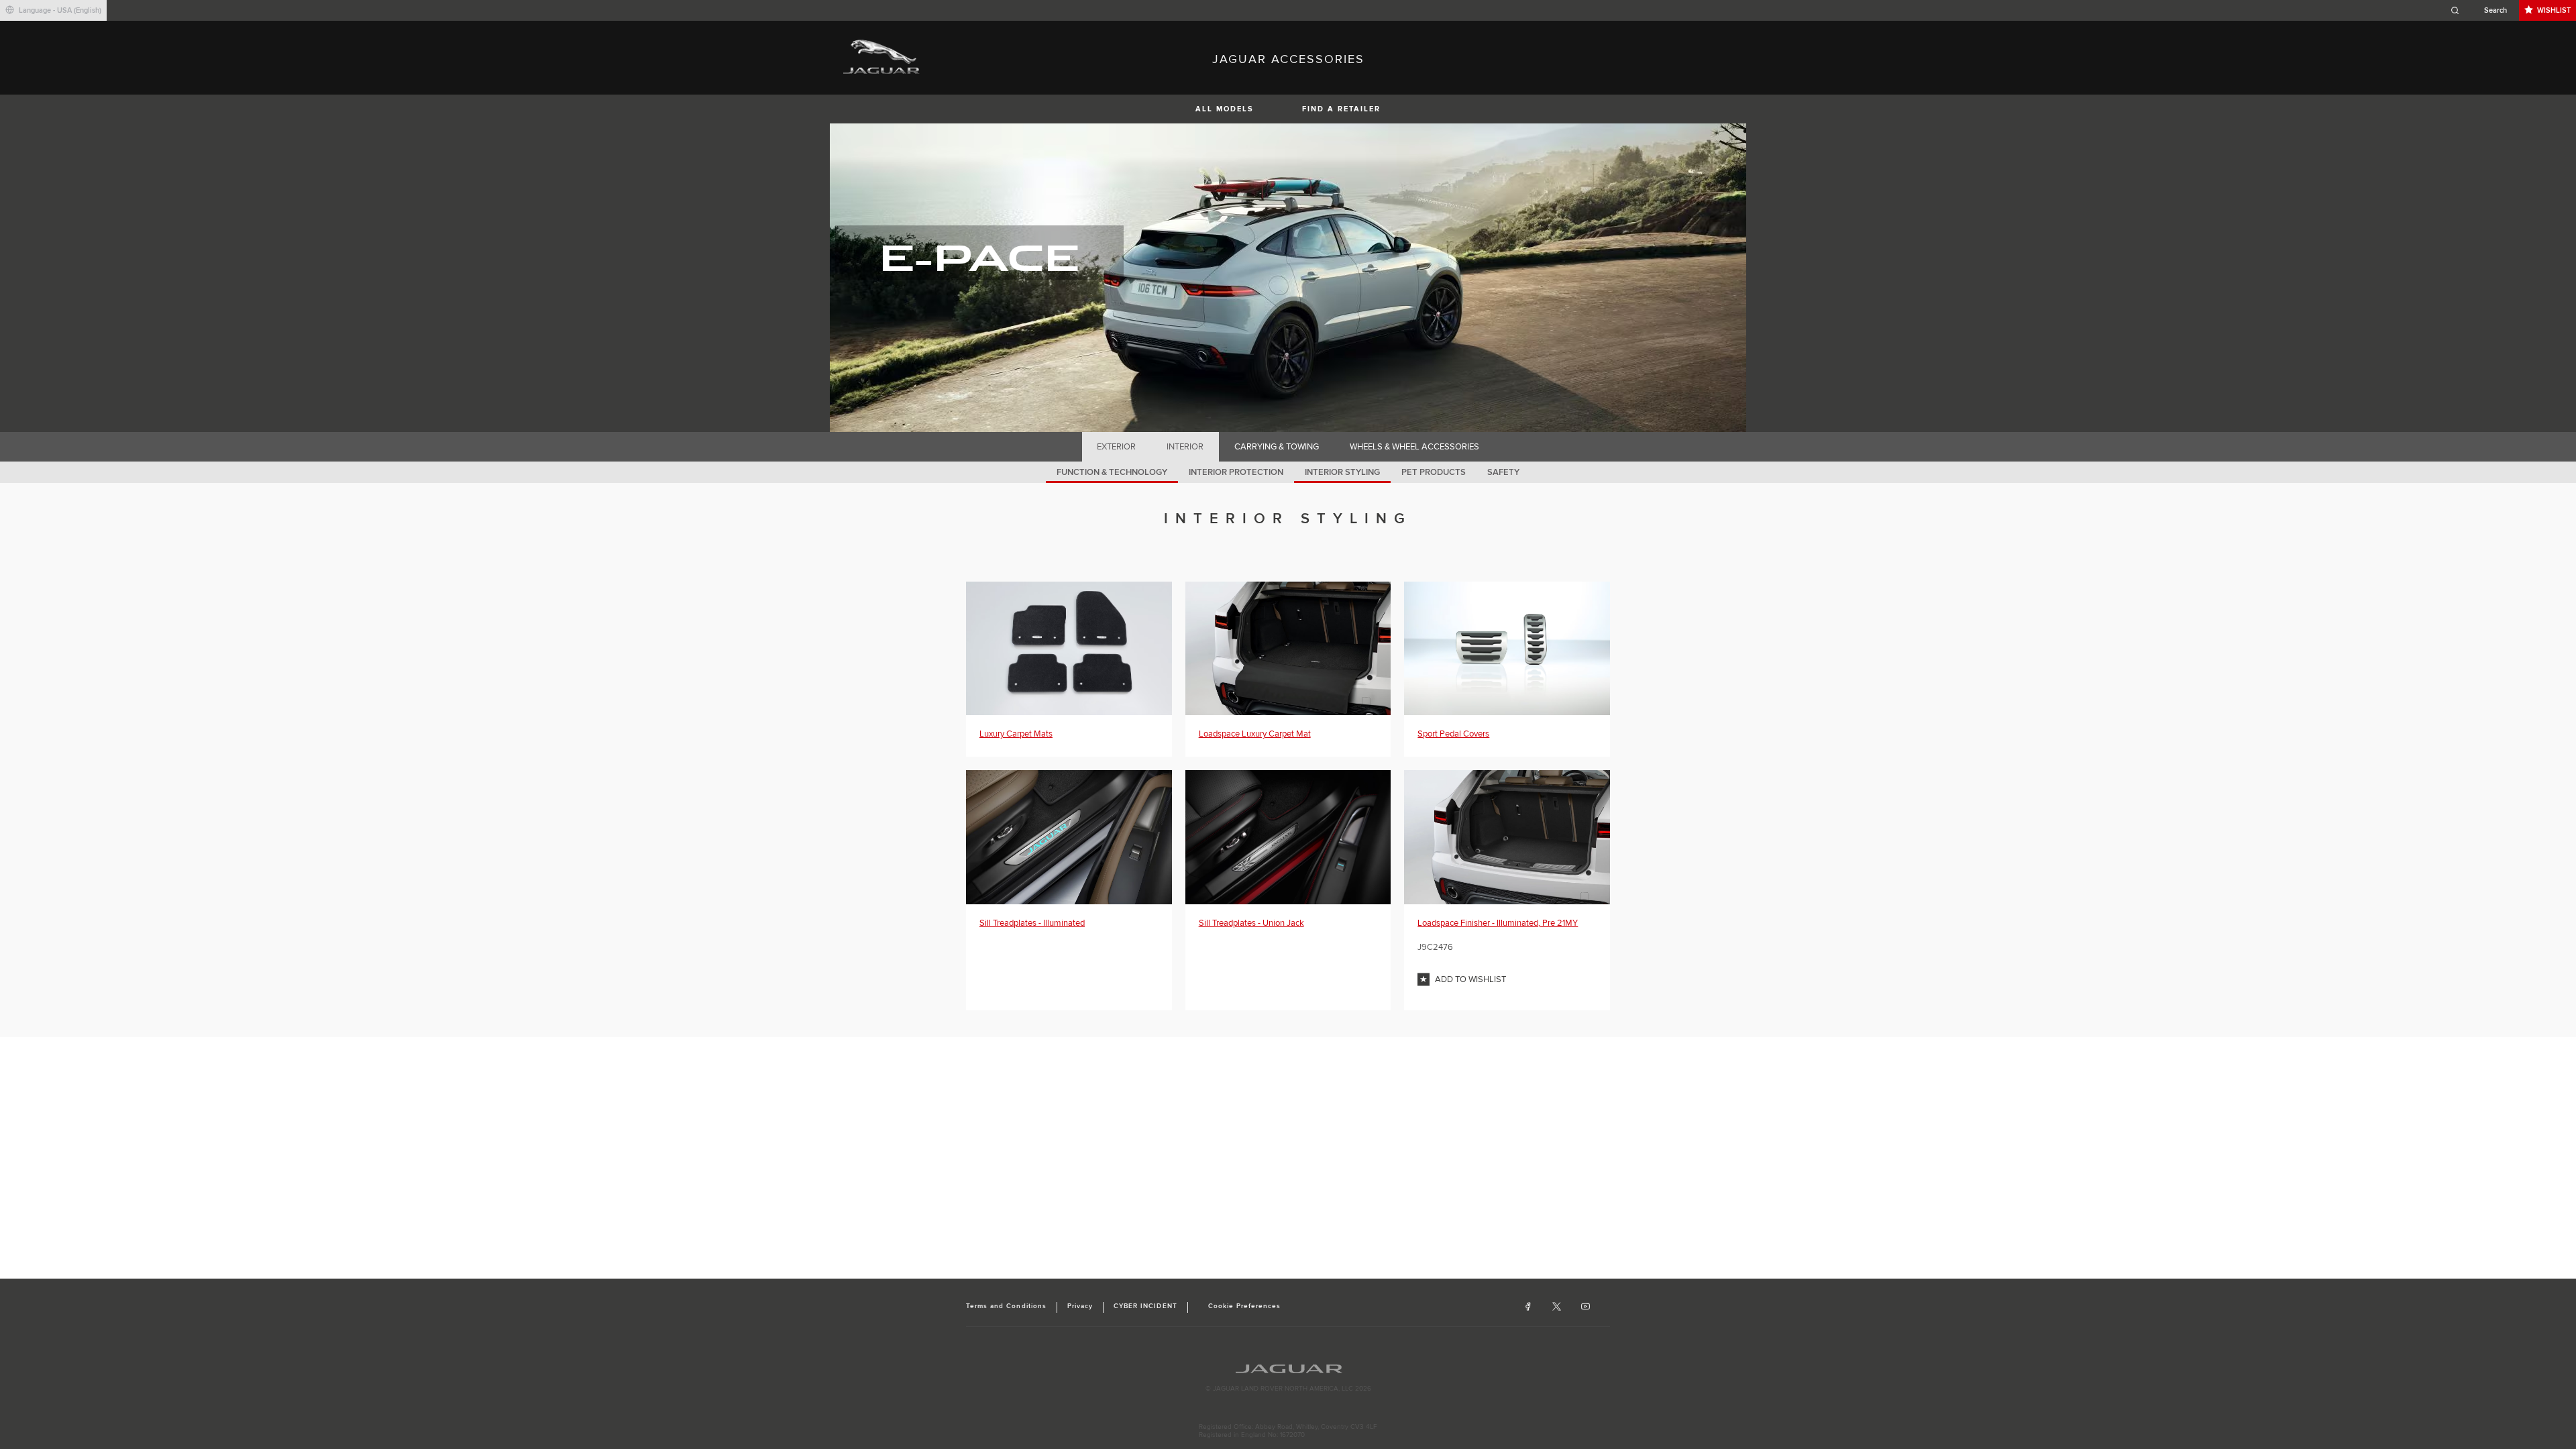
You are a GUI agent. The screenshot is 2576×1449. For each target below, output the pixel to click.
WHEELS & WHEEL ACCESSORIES (1414, 447)
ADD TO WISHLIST (1470, 979)
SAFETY (1503, 472)
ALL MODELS (1225, 109)
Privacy (1080, 1306)
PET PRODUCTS (1434, 472)
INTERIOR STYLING (1342, 472)
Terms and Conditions (1006, 1306)
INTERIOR (1185, 447)
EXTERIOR (1116, 447)
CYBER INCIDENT (1145, 1306)
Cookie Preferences (1245, 1306)
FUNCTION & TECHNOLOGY (1112, 472)
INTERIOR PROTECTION (1236, 472)
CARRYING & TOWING (1277, 447)
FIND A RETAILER (1341, 109)
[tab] (1117, 447)
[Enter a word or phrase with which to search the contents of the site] (2483, 10)
